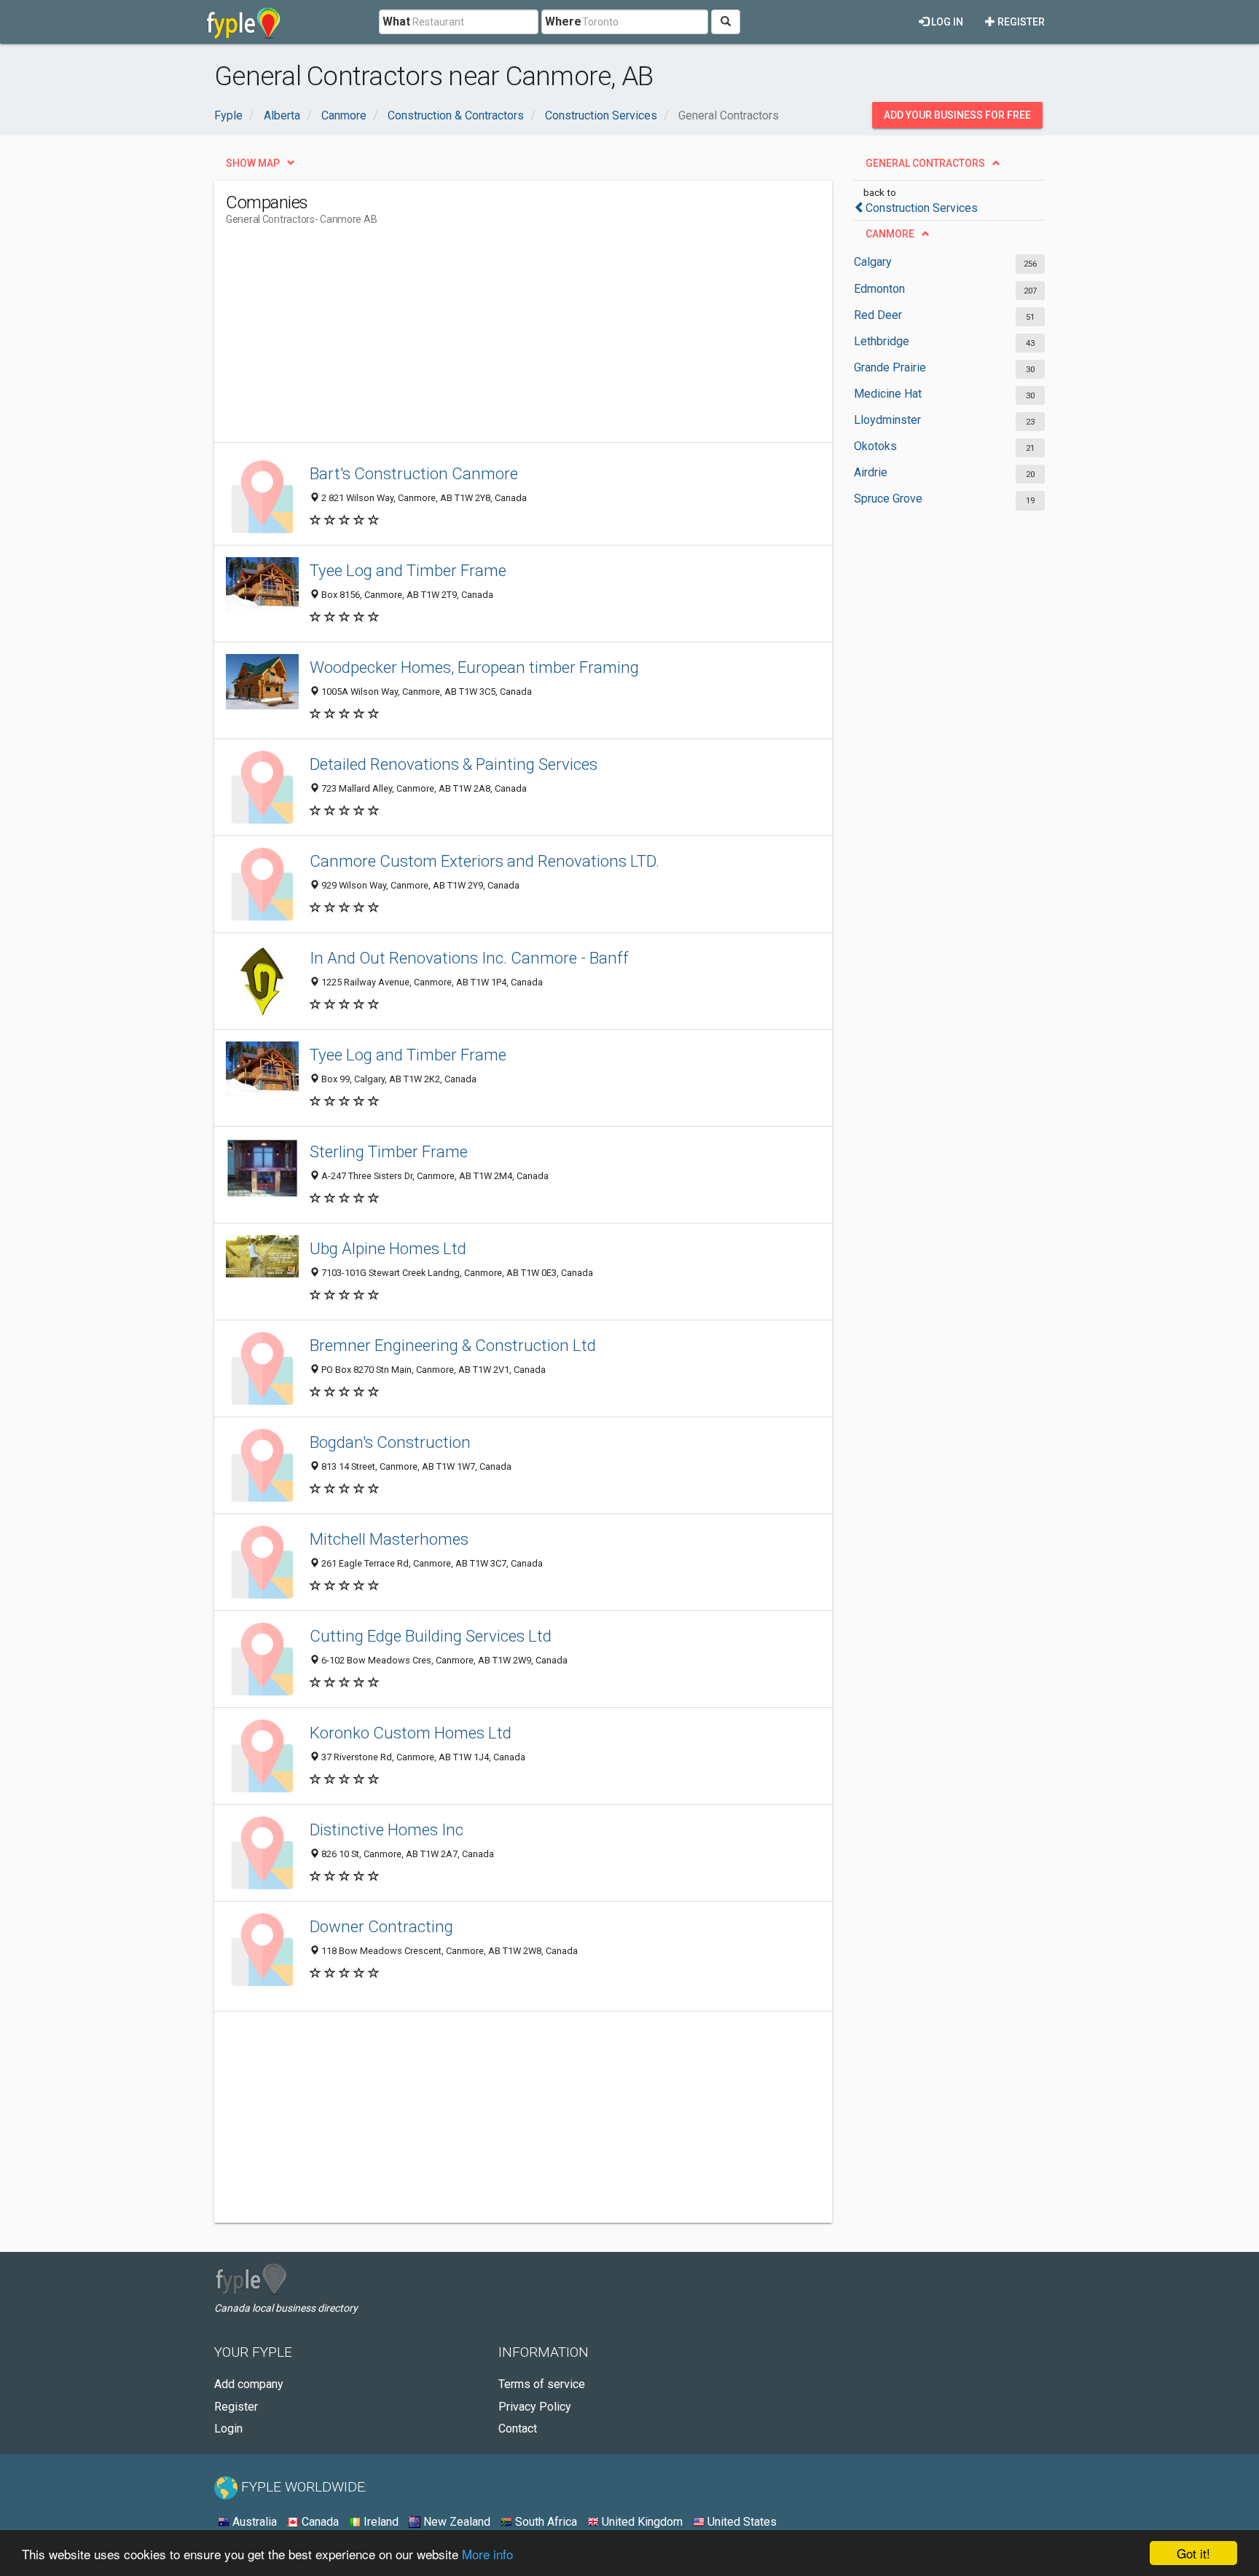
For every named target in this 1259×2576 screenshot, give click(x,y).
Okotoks (875, 446)
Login (228, 2429)
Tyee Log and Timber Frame (408, 570)
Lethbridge (882, 341)
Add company (249, 2384)
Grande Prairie (890, 367)
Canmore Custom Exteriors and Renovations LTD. (485, 861)
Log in (946, 22)
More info (487, 2554)
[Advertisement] (491, 340)
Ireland (380, 2522)
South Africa (545, 2522)
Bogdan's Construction (390, 1442)
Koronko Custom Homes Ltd (411, 1733)
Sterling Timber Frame (389, 1151)
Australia (253, 2522)
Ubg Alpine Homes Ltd (388, 1248)
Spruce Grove (888, 499)
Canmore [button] (890, 234)
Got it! (1193, 2553)
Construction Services (922, 208)
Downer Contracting (381, 1926)
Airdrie (871, 472)
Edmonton (879, 289)
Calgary (873, 262)
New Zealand (455, 2522)
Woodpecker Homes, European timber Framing (474, 667)
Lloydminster (887, 420)
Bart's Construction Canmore (414, 473)
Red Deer (878, 315)
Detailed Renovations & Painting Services (454, 764)
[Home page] (244, 22)
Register (1020, 22)
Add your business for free (957, 115)
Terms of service (542, 2384)
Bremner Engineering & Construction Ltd (453, 1345)
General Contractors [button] (925, 163)
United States (741, 2522)
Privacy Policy (535, 2407)
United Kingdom (641, 2522)
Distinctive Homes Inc (387, 1829)
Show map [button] (253, 163)
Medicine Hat (888, 394)
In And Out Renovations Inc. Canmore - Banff (469, 958)
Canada (319, 2522)
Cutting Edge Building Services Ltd (431, 1636)
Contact (518, 2429)
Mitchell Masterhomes (389, 1539)
